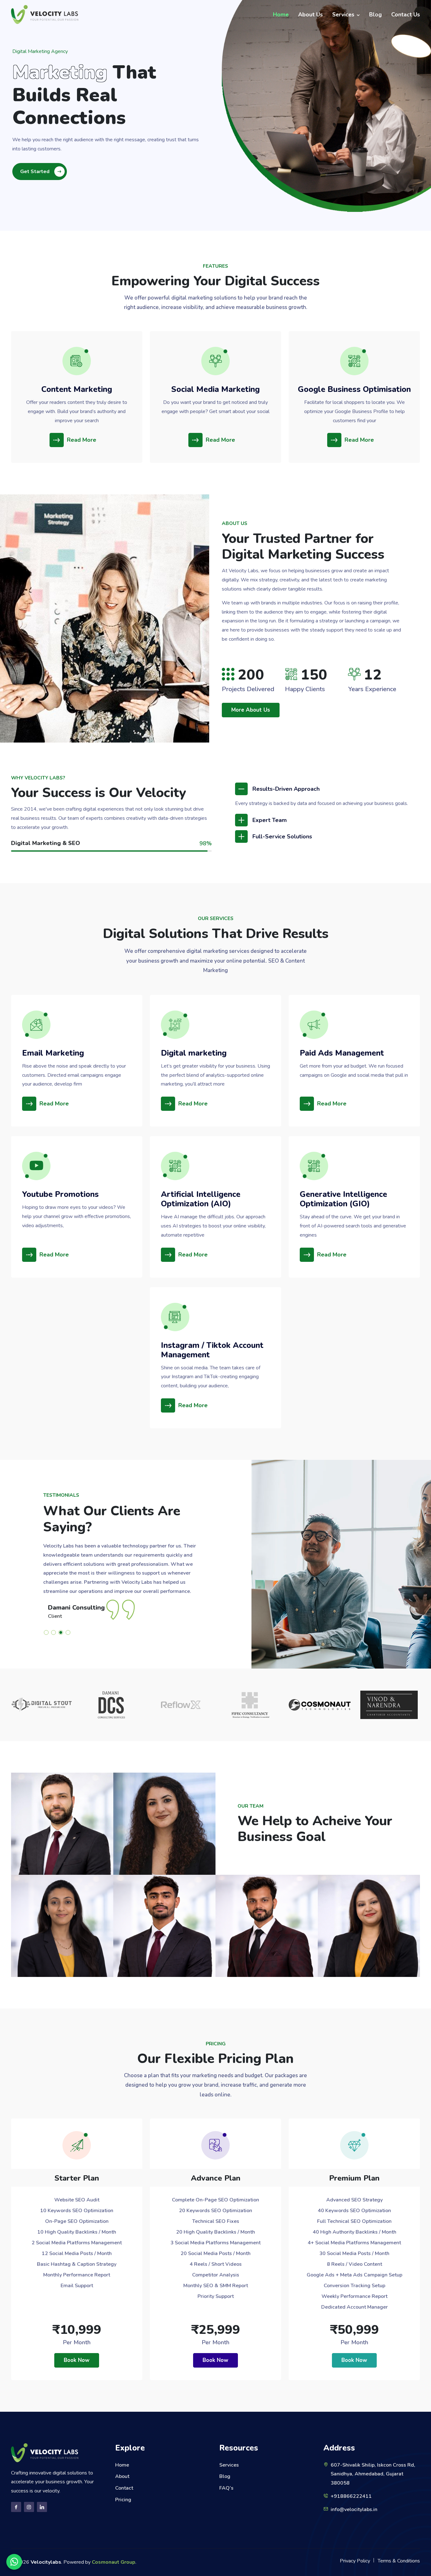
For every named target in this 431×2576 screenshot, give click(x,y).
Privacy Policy (355, 2561)
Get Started (35, 172)
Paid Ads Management (342, 1053)
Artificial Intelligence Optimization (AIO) (201, 1199)
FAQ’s (226, 2488)
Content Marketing (77, 389)
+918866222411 (351, 2496)
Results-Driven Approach (286, 789)
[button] (47, 1632)
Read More (82, 440)
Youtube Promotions (60, 1194)
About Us (310, 15)
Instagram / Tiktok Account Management (212, 1350)
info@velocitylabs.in (354, 2509)
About (122, 2476)
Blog (375, 15)
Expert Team (270, 820)
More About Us (251, 710)
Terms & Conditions (399, 2561)
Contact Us (406, 15)
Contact (124, 2488)
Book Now (77, 2360)
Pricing (123, 2500)
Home (281, 15)
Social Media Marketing (215, 389)
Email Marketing (53, 1053)
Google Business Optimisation (354, 389)
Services (343, 15)
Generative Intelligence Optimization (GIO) (343, 1199)
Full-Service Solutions (282, 836)
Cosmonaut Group (114, 2562)
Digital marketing (194, 1053)
